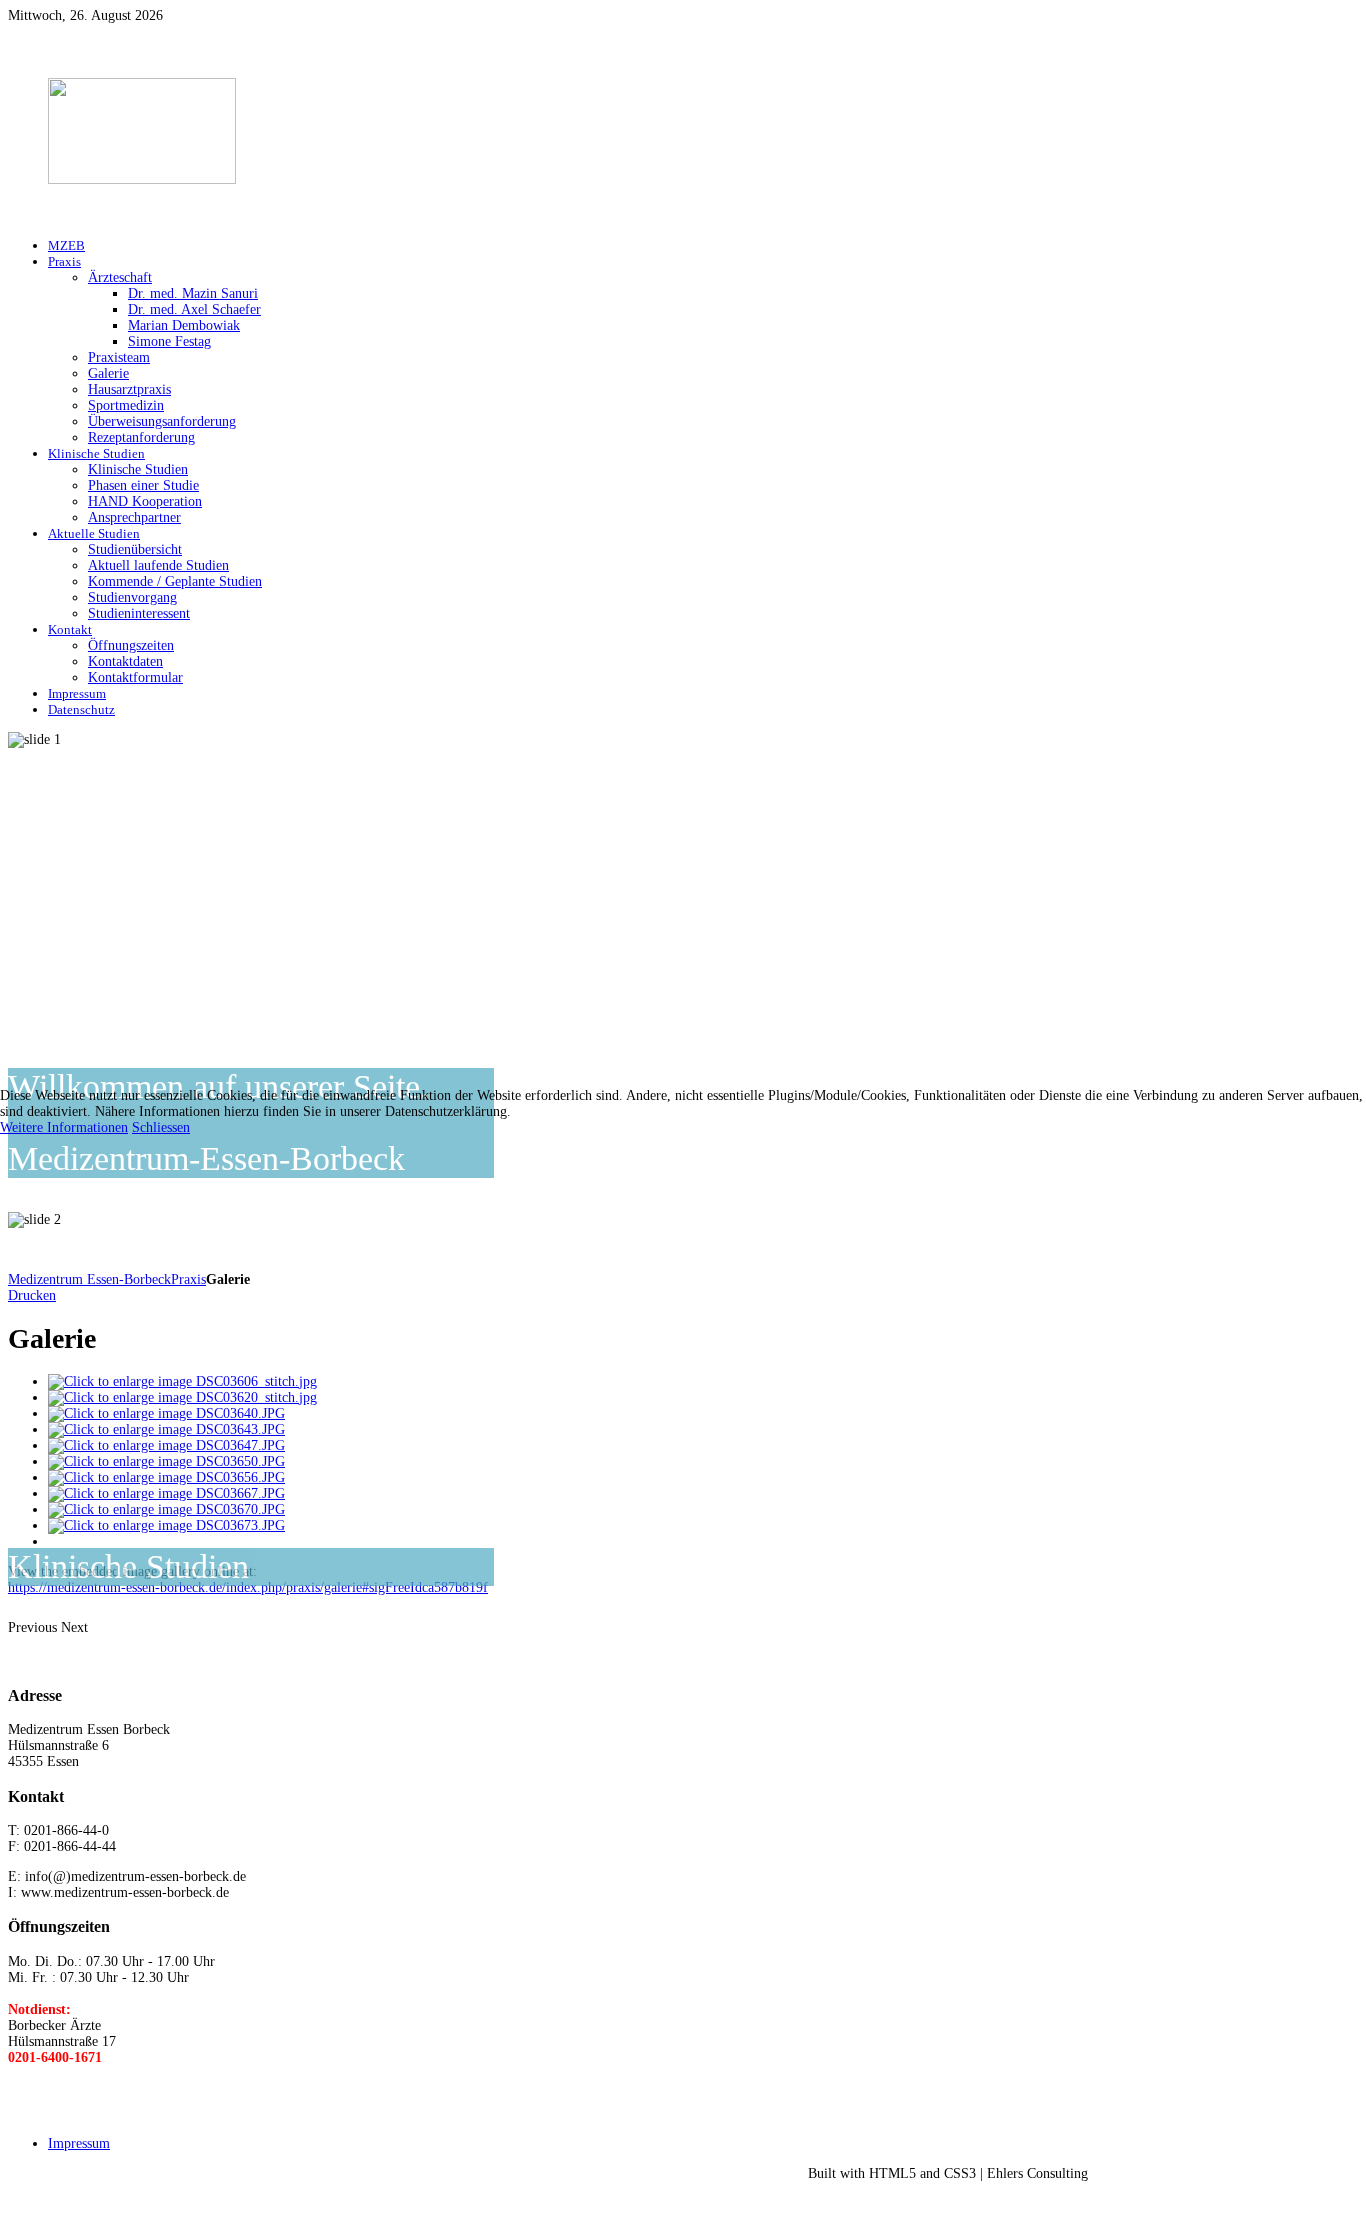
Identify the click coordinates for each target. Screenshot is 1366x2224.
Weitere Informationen (64, 1127)
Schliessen (161, 1127)
